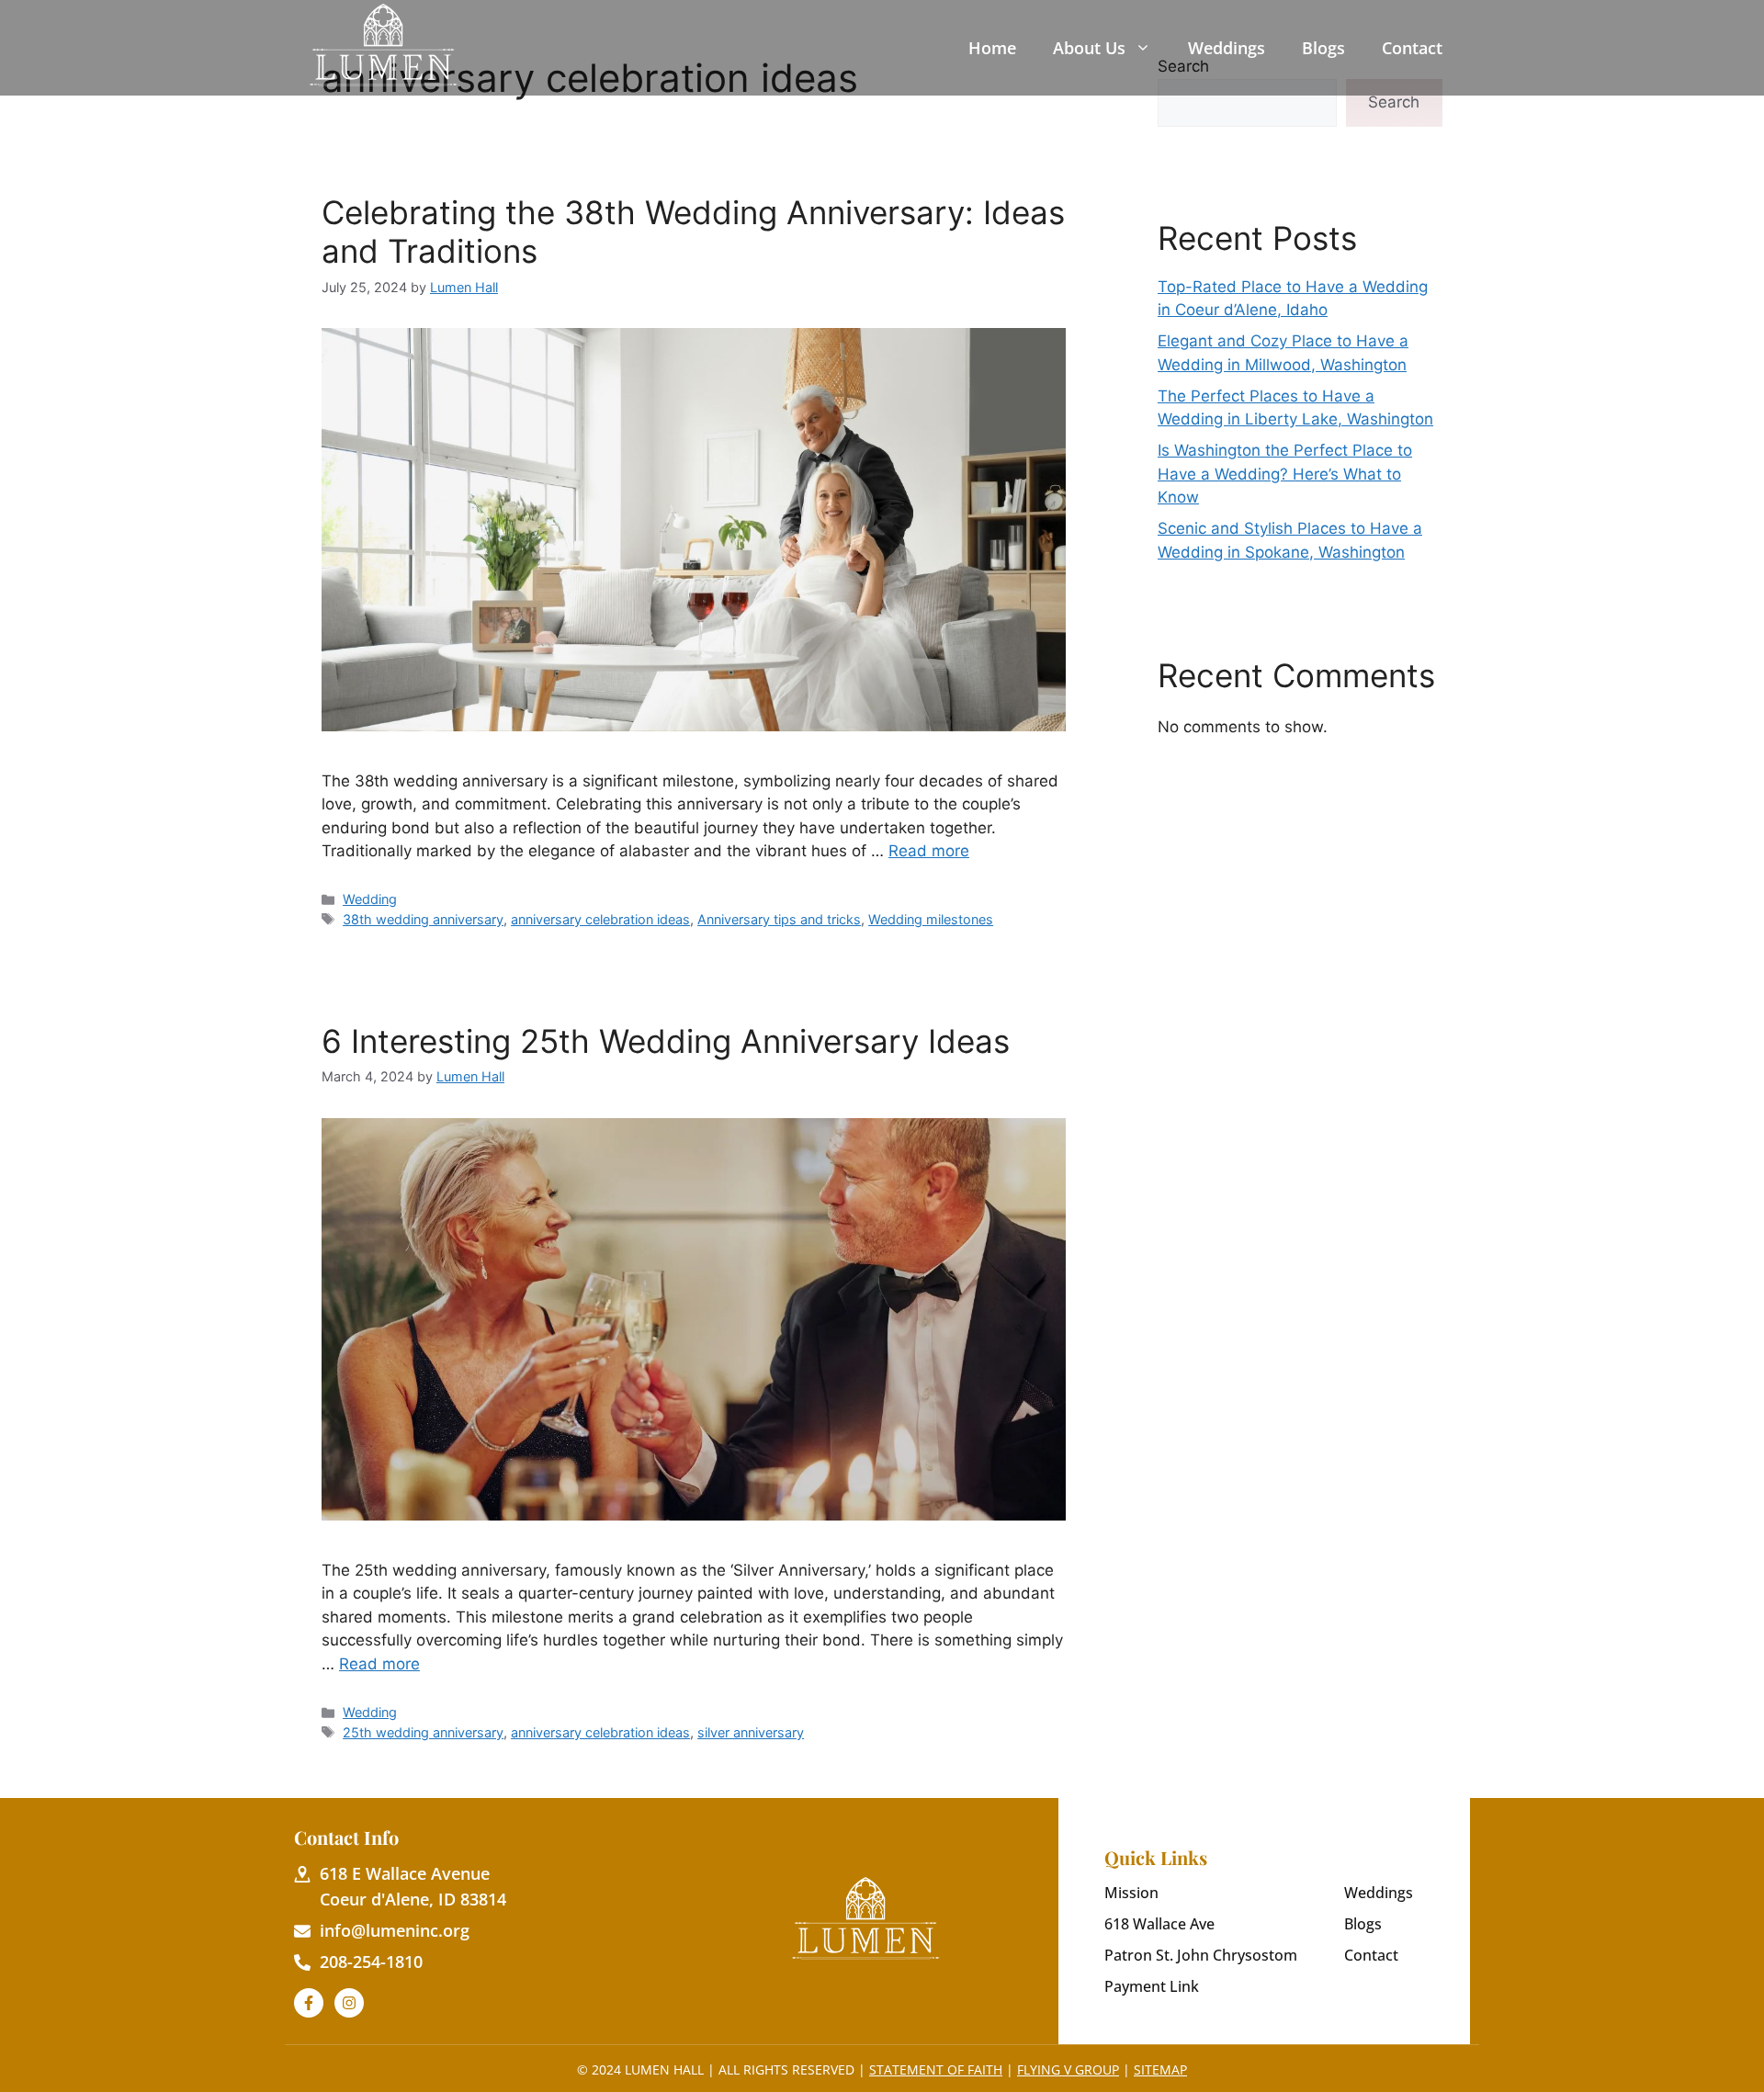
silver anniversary (751, 1732)
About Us (1089, 48)
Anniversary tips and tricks (779, 919)
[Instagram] (349, 2003)
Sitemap (1160, 2069)
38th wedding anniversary (423, 919)
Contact (1412, 48)
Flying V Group (1068, 2069)
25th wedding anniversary (423, 1732)
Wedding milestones (931, 919)
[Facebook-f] (309, 2003)
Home (992, 48)
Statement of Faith (936, 2069)
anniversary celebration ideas (600, 919)
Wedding (370, 899)
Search (1394, 102)
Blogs (1323, 48)
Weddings (1227, 48)
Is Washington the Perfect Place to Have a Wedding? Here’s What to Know (1285, 474)
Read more (929, 851)
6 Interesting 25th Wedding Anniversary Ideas (666, 1041)
